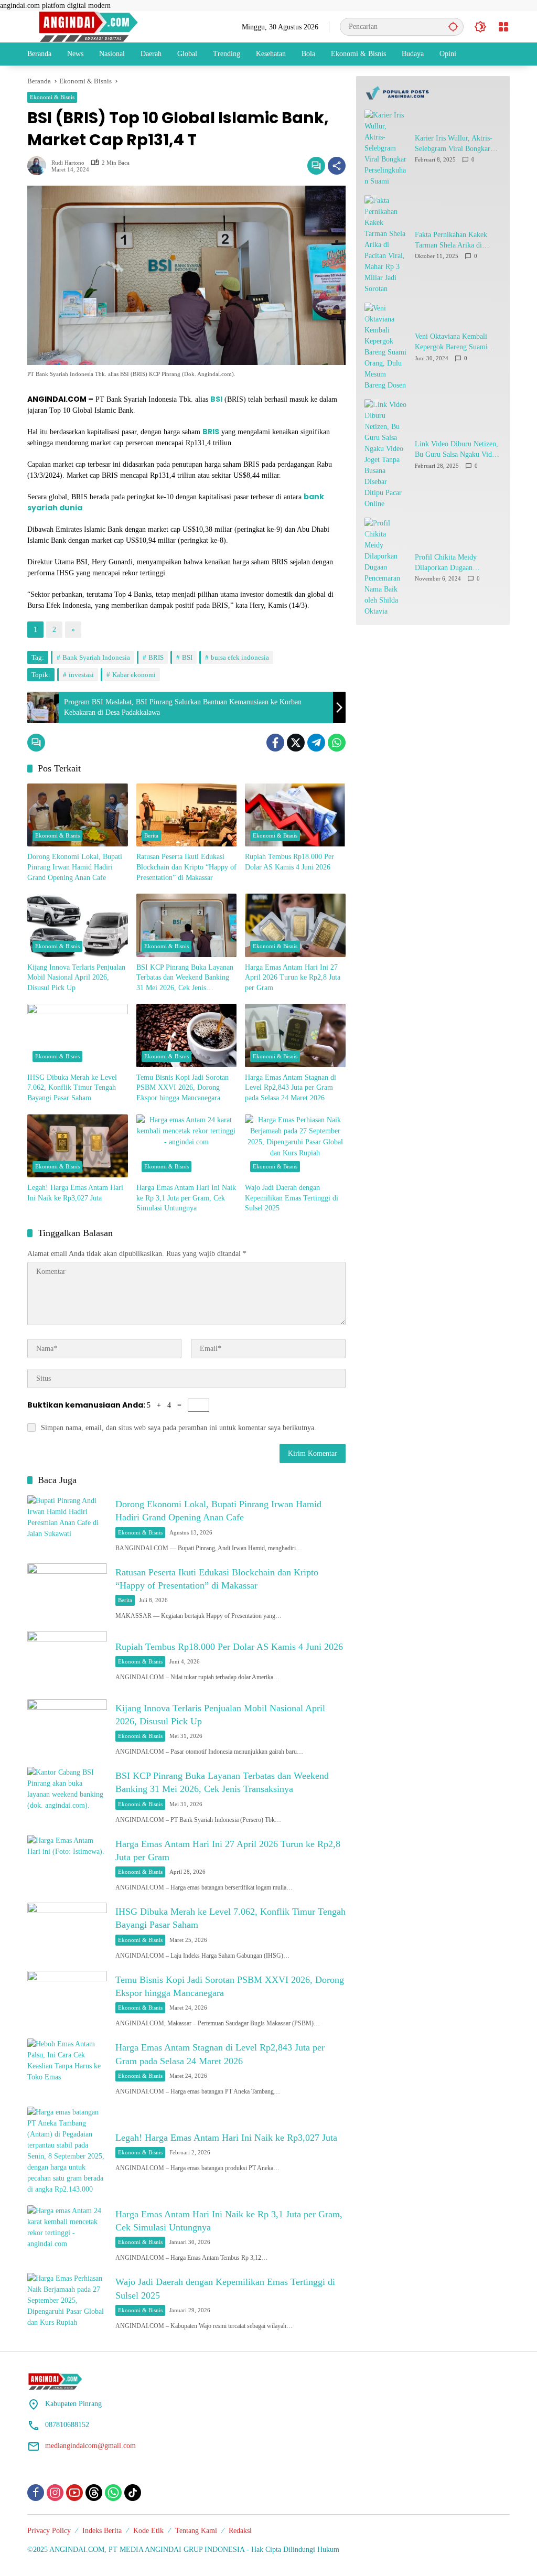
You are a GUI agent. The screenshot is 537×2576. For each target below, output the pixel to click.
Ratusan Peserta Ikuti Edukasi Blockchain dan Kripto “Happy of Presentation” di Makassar (186, 867)
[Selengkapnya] (433, 93)
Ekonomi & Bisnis (52, 97)
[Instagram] (55, 2493)
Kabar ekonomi (134, 675)
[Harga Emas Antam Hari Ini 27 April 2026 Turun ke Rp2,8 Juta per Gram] (295, 925)
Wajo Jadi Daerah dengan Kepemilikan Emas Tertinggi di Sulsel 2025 (292, 1198)
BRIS (156, 657)
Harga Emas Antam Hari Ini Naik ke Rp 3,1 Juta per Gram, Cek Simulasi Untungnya (186, 1198)
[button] (453, 26)
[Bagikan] (337, 166)
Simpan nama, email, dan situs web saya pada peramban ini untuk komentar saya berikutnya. (179, 1428)
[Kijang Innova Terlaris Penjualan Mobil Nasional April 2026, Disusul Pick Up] (78, 925)
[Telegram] (316, 743)
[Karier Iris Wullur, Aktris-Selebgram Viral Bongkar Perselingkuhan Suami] (385, 148)
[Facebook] (275, 743)
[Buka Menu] (503, 27)
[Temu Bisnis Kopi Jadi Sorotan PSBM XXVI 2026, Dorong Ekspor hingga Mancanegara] (187, 1035)
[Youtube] (74, 2493)
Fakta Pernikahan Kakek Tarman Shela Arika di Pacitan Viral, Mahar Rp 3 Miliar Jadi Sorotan (454, 240)
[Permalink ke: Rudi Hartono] (39, 166)
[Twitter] (296, 743)
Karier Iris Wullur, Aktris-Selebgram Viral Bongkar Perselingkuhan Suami (454, 144)
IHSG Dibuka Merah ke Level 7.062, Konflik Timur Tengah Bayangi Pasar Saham (72, 1088)
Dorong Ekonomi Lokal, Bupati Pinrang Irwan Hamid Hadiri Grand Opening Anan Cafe (75, 867)
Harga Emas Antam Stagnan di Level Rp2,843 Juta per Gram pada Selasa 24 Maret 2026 (291, 1088)
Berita (151, 835)
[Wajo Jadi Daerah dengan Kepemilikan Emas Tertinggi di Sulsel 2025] (295, 1146)
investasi (81, 675)
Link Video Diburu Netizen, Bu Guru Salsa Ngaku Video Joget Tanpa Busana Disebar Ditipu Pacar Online (457, 450)
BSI (187, 657)
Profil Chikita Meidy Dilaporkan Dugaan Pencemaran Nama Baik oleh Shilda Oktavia (458, 563)
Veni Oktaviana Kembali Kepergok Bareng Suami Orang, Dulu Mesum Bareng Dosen (457, 342)
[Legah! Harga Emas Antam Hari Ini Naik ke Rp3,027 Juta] (78, 1146)
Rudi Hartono (68, 163)
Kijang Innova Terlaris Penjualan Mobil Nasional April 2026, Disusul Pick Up (76, 978)
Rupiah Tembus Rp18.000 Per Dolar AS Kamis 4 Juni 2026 (289, 862)
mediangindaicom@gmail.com (90, 2446)
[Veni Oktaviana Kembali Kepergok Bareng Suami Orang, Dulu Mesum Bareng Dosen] (385, 347)
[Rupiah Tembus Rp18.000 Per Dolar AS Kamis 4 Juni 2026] (295, 815)
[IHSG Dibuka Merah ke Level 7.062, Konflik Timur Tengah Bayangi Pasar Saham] (78, 1035)
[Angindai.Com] (111, 26)
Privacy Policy (49, 2531)
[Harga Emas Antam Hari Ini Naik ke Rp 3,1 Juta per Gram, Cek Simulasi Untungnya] (187, 1146)
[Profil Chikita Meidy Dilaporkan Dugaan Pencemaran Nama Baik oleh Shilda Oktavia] (385, 567)
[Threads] (94, 2493)
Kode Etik (148, 2531)
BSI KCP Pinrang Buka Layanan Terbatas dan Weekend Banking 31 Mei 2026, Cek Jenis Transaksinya (185, 978)
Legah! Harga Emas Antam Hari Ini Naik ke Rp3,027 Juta (75, 1193)
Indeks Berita (102, 2531)
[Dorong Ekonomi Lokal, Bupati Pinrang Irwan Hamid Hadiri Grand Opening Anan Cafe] (78, 815)
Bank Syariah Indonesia (96, 657)
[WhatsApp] (337, 743)
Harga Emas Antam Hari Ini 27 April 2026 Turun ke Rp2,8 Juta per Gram (293, 978)
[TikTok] (133, 2493)
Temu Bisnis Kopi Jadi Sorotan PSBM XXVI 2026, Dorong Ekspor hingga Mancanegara (182, 1088)
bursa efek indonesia (240, 657)
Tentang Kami (196, 2531)
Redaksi (240, 2531)
